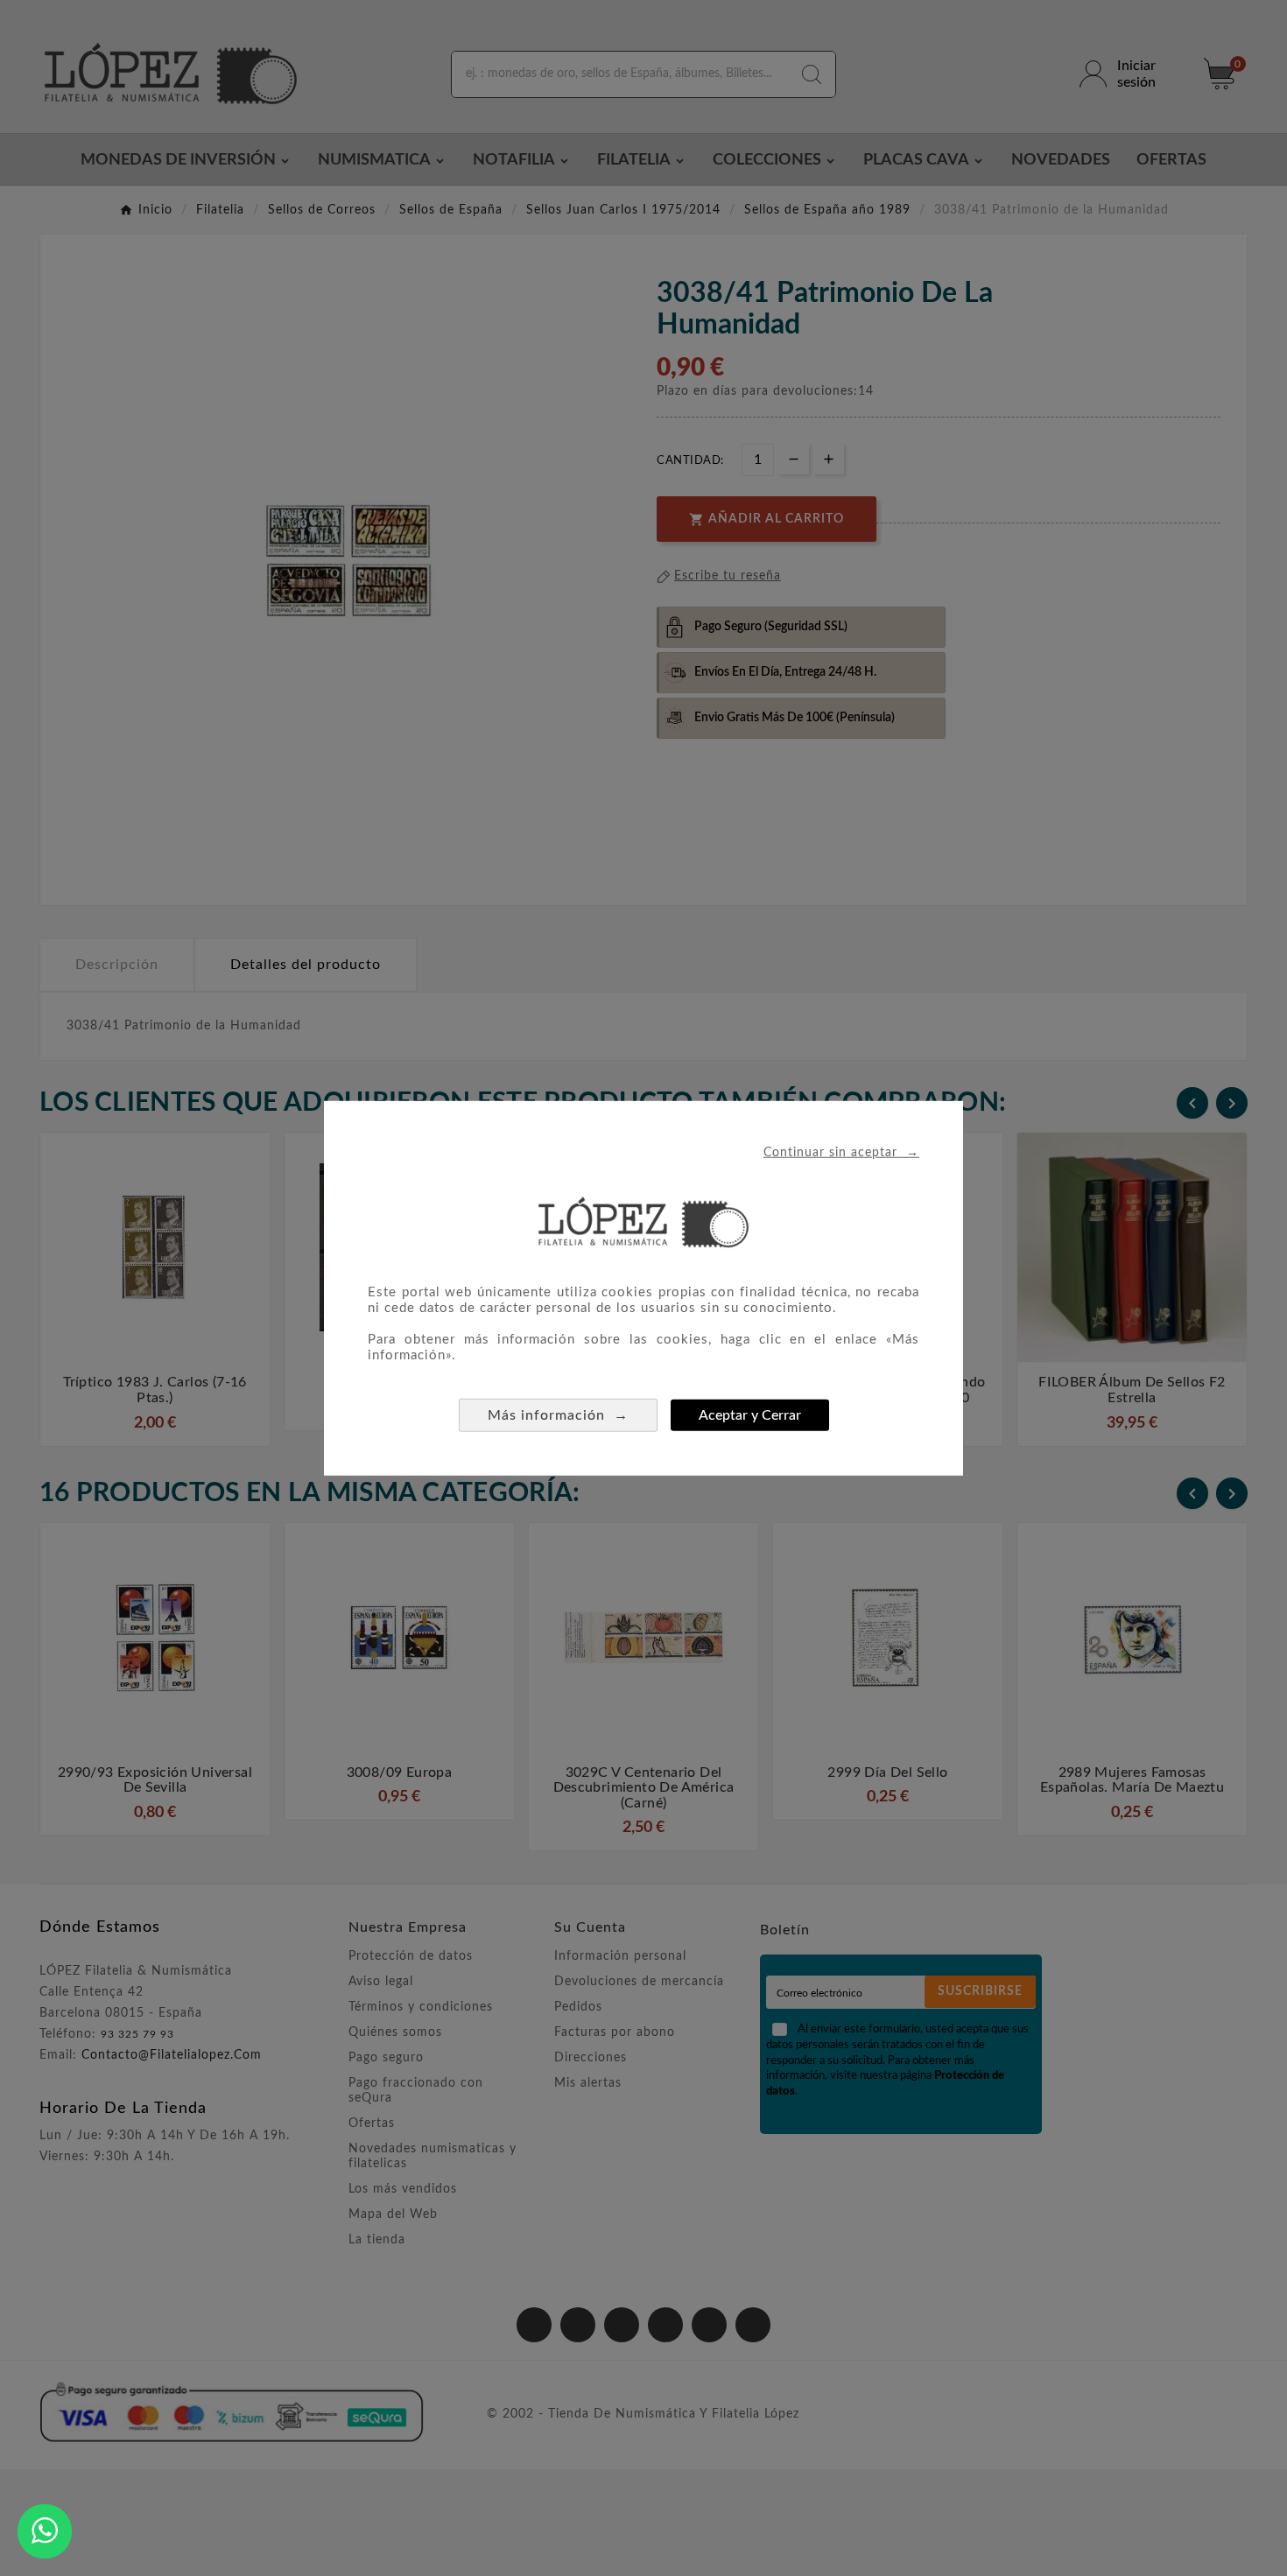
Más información (558, 1415)
